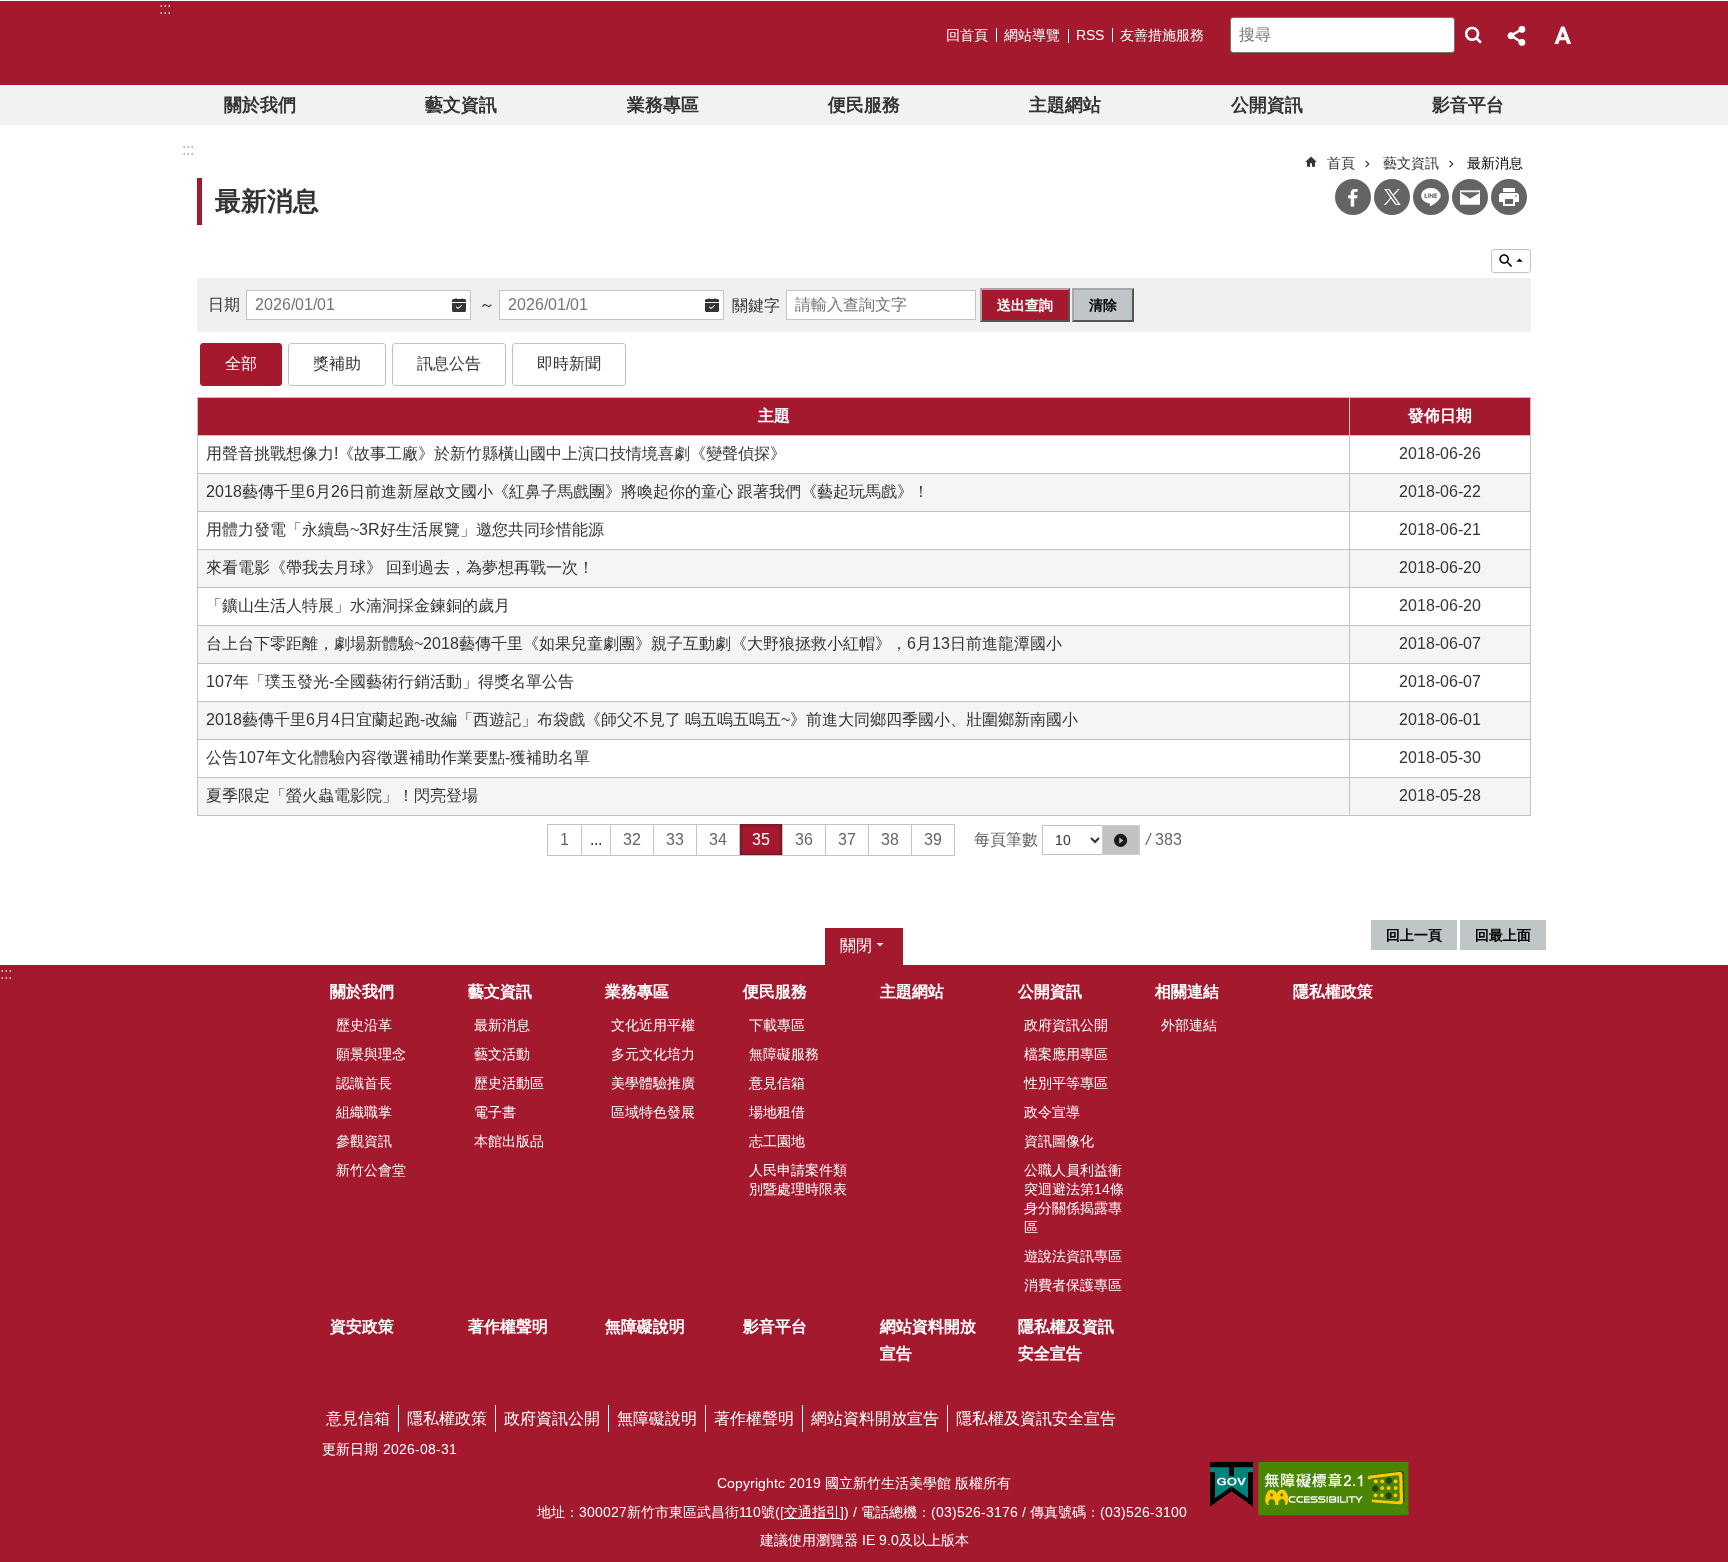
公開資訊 (1267, 105)
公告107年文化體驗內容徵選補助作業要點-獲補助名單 (398, 757)
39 (933, 839)
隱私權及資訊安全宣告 (1066, 1340)
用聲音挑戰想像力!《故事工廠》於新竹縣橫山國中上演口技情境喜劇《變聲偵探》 (496, 453)
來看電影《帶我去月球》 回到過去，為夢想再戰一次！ (400, 567)
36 (804, 839)
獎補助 (337, 363)
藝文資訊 (461, 105)
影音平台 (1468, 105)
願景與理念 (371, 1054)
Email (1470, 197)
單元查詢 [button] (1511, 261)
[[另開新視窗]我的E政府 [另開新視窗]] (1231, 1485)
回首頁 (967, 35)
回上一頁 (1414, 935)
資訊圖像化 (1059, 1141)
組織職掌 (364, 1112)
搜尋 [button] (1473, 35)
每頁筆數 (1006, 839)
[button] (1121, 840)
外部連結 (1189, 1025)
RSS (1090, 35)
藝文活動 (502, 1054)
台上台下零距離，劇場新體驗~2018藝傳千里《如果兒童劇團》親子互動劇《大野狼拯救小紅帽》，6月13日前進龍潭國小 (634, 643)
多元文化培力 (653, 1054)
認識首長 (364, 1083)
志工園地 (777, 1141)
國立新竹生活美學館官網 (287, 43)
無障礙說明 (645, 1326)
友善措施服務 (1162, 35)
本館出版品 (509, 1141)
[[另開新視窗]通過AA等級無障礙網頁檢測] (1333, 1489)
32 (632, 839)
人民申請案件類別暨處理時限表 (798, 1179)
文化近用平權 (653, 1025)
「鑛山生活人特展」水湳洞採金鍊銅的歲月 (358, 605)
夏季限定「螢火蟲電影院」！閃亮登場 (342, 795)
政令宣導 (1052, 1112)
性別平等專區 (1066, 1083)
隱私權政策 (1333, 991)
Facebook (1353, 197)
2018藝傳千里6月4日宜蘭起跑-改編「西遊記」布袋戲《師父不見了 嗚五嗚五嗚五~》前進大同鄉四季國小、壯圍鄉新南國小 (642, 719)
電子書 (495, 1112)
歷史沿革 (364, 1025)
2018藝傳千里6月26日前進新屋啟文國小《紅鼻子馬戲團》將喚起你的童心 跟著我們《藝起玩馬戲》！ (567, 491)
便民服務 (864, 105)
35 (761, 839)
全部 (241, 363)
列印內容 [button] (1509, 197)
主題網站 (1065, 105)
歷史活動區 (509, 1083)
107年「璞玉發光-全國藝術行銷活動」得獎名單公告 (390, 681)
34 (718, 839)
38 (890, 839)
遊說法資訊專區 (1073, 1256)
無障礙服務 (784, 1054)
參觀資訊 (364, 1141)
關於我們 (260, 105)
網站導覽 (1032, 35)
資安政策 (362, 1326)
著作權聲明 (508, 1326)
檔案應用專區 (1066, 1054)
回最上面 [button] (1503, 935)
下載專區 (777, 1025)
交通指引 (812, 1512)
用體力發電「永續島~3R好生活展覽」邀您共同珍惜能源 (405, 529)
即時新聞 (569, 363)
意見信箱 (777, 1083)
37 (847, 839)
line (1431, 197)
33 (675, 839)
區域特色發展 (653, 1112)
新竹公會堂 (371, 1170)
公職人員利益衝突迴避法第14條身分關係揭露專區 (1074, 1198)
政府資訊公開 (1066, 1025)
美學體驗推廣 (653, 1083)
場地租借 (777, 1112)
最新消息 (502, 1025)
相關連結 (1187, 991)
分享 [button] (1518, 35)
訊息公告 (449, 363)
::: (6, 973)
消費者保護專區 (1073, 1285)
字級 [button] (1562, 35)
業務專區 (663, 105)
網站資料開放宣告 (928, 1340)
